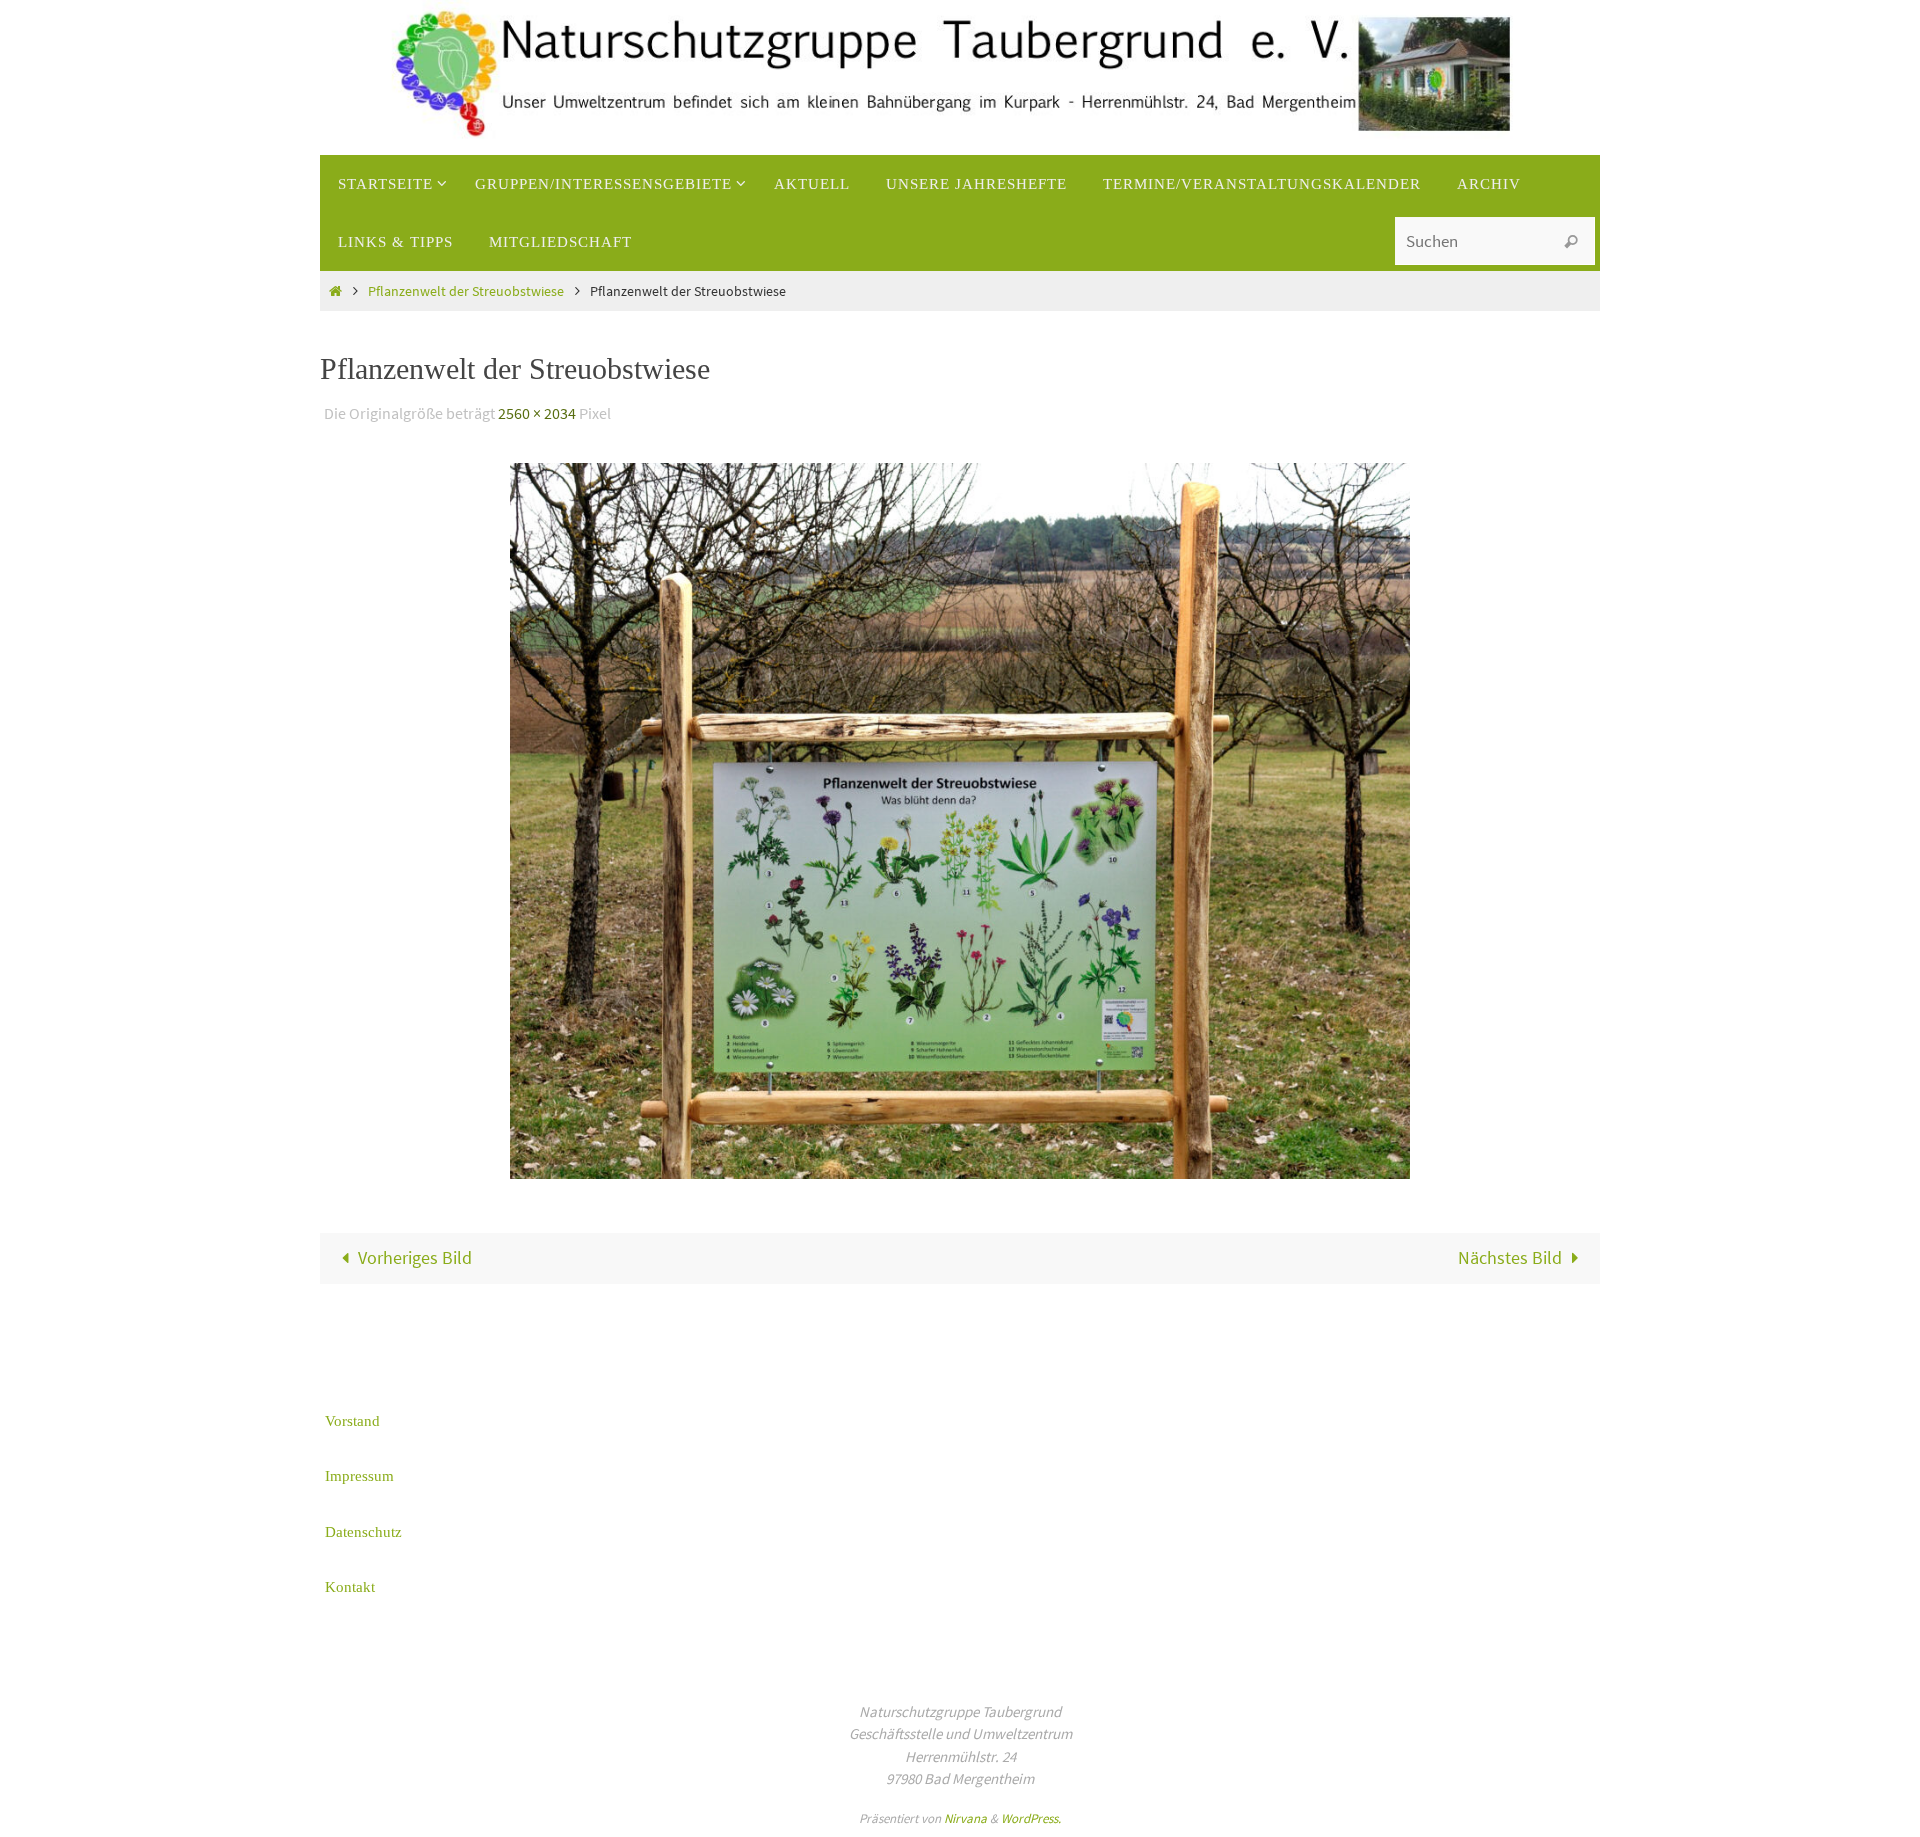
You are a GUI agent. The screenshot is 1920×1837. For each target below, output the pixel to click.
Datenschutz (363, 1532)
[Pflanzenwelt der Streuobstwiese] (960, 820)
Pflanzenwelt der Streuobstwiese (466, 291)
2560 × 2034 (537, 413)
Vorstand (352, 1421)
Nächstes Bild (1510, 1257)
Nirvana (965, 1818)
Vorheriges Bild (415, 1257)
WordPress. (1031, 1818)
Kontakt (350, 1587)
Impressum (359, 1476)
